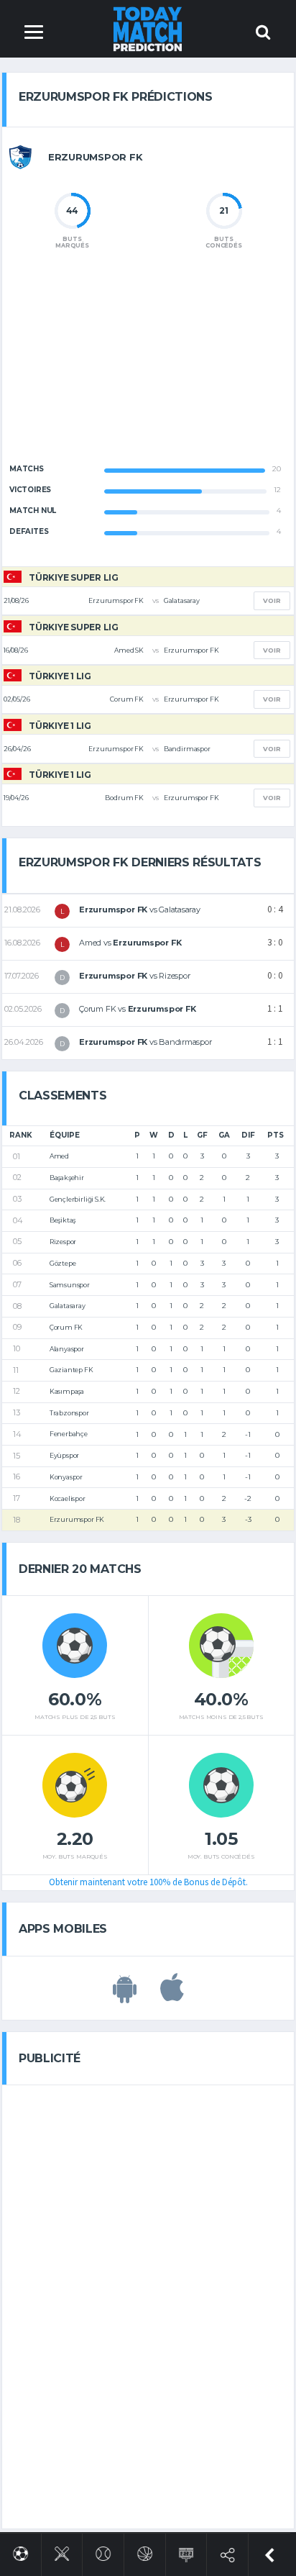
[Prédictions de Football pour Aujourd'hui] (20, 2551)
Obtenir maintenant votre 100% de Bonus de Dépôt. (148, 1882)
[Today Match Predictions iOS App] (172, 1995)
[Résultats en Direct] (186, 2552)
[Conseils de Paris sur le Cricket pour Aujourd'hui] (62, 2551)
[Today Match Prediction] (148, 28)
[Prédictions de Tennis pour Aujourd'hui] (103, 2551)
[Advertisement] (148, 368)
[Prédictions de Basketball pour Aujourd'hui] (145, 2551)
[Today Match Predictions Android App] (125, 1995)
